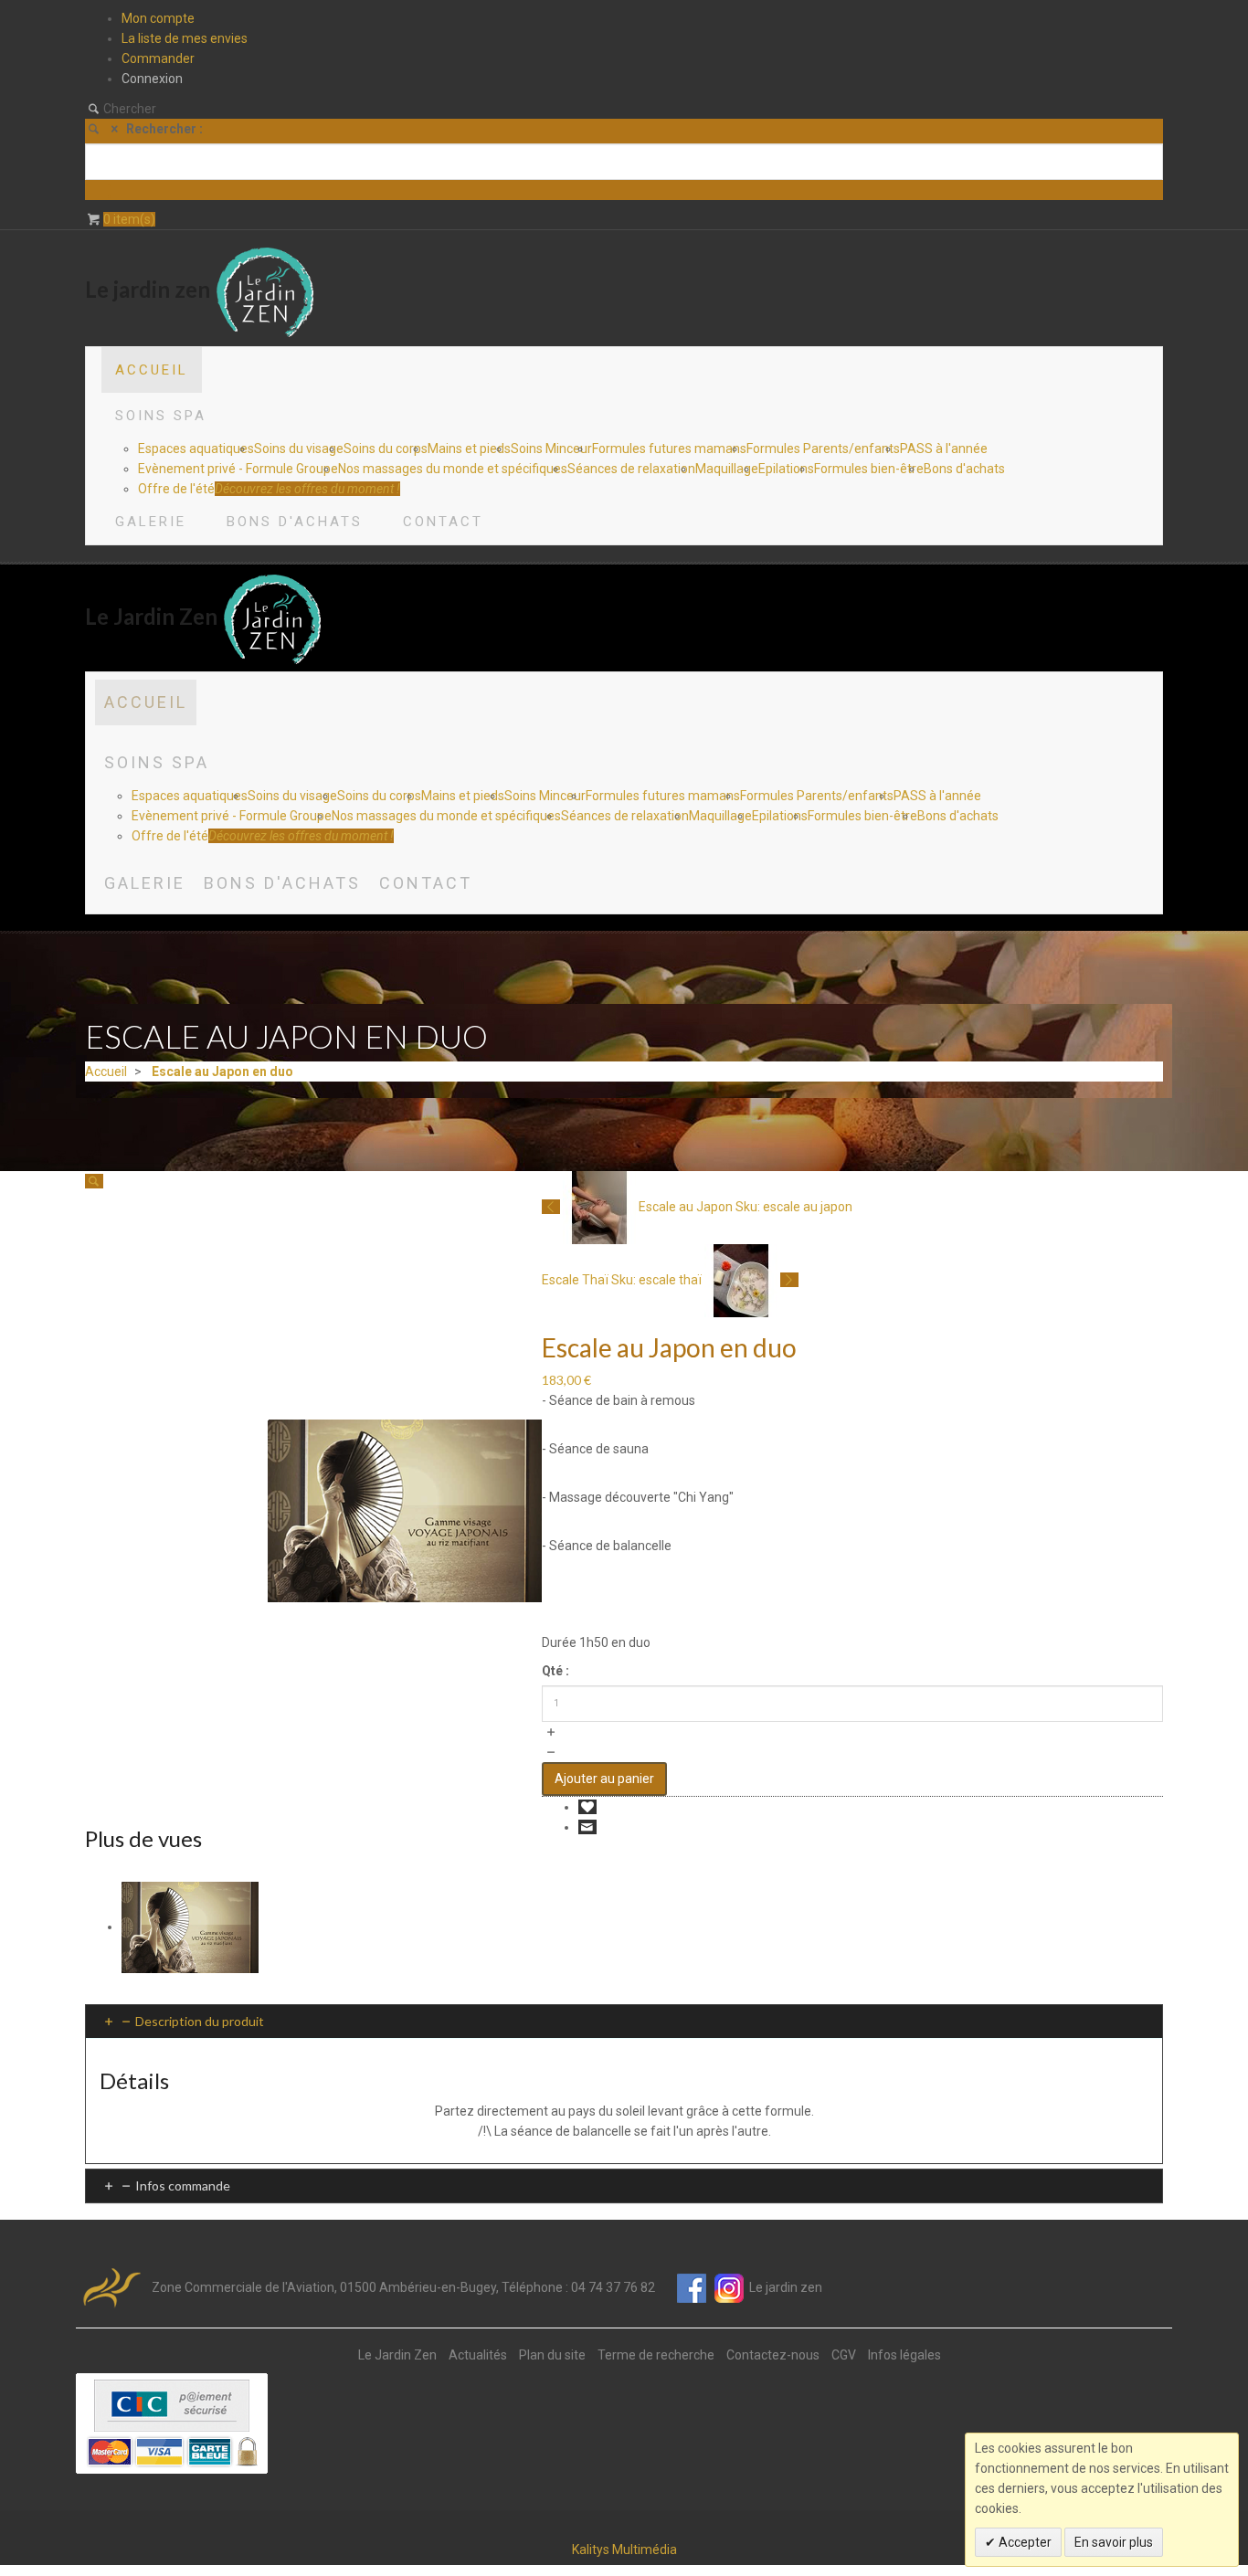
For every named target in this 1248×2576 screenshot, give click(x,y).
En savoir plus (1114, 2542)
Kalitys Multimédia (624, 2550)
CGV (844, 2355)
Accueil (106, 1072)
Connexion (152, 79)
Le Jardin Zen (397, 2355)
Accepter (1024, 2542)
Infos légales (904, 2355)
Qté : (555, 1671)
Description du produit (200, 2021)
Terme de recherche (656, 2355)
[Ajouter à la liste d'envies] (587, 1807)
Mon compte (158, 18)
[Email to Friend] (587, 1827)
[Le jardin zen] (265, 289)
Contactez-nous (773, 2355)
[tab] (624, 2021)
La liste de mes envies (185, 38)
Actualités (478, 2355)
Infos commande (183, 2185)
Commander (158, 58)
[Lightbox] (94, 1181)
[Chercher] (98, 191)
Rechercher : (164, 129)
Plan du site (552, 2355)
